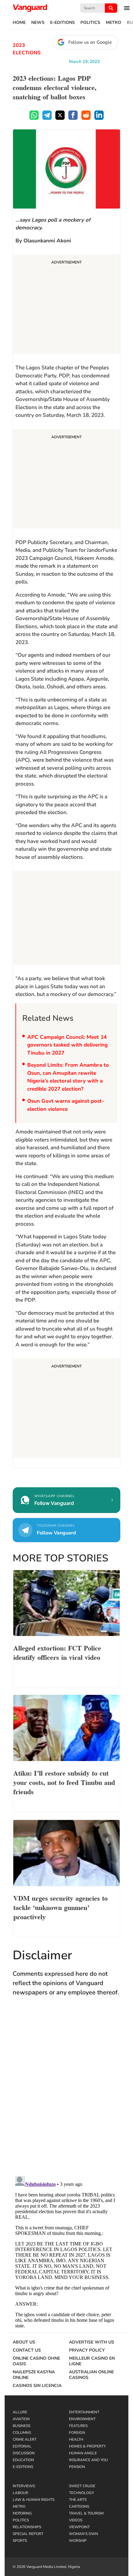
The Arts (78, 2500)
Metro (114, 23)
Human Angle (83, 2453)
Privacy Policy (87, 2350)
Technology (82, 2493)
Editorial (22, 2446)
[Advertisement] (66, 305)
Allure (20, 2412)
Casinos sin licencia (37, 2386)
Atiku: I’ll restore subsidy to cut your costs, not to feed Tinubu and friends (64, 1782)
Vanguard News (30, 8)
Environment (82, 2419)
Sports (20, 2541)
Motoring (22, 2513)
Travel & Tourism (86, 2513)
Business (21, 2426)
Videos (76, 2520)
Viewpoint (79, 2527)
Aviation (21, 2419)
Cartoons (79, 2506)
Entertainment (84, 2412)
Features (78, 2426)
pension (77, 2467)
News (38, 23)
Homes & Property (87, 2446)
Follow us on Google (90, 42)
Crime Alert (25, 2439)
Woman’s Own (84, 2534)
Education (23, 2460)
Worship (78, 2541)
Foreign (77, 2433)
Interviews (24, 2486)
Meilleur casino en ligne (92, 2361)
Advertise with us (92, 2342)
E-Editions (62, 23)
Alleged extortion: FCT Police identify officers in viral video (57, 1652)
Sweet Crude (82, 2486)
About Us (24, 2342)
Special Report (28, 2534)
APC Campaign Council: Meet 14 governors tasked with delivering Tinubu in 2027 (67, 1045)
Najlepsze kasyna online (34, 2375)
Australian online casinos (91, 2375)
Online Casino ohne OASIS (36, 2361)
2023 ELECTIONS (27, 49)
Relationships (27, 2527)
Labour (20, 2493)
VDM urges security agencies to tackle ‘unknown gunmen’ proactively (60, 1907)
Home (19, 23)
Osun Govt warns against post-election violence (66, 1105)
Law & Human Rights (34, 2500)
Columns (22, 2433)
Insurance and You (88, 2460)
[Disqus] (66, 2092)
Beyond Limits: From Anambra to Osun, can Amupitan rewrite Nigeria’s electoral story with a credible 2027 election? (68, 1077)
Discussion (24, 2453)
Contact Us (27, 2350)
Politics (90, 23)
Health (76, 2439)
